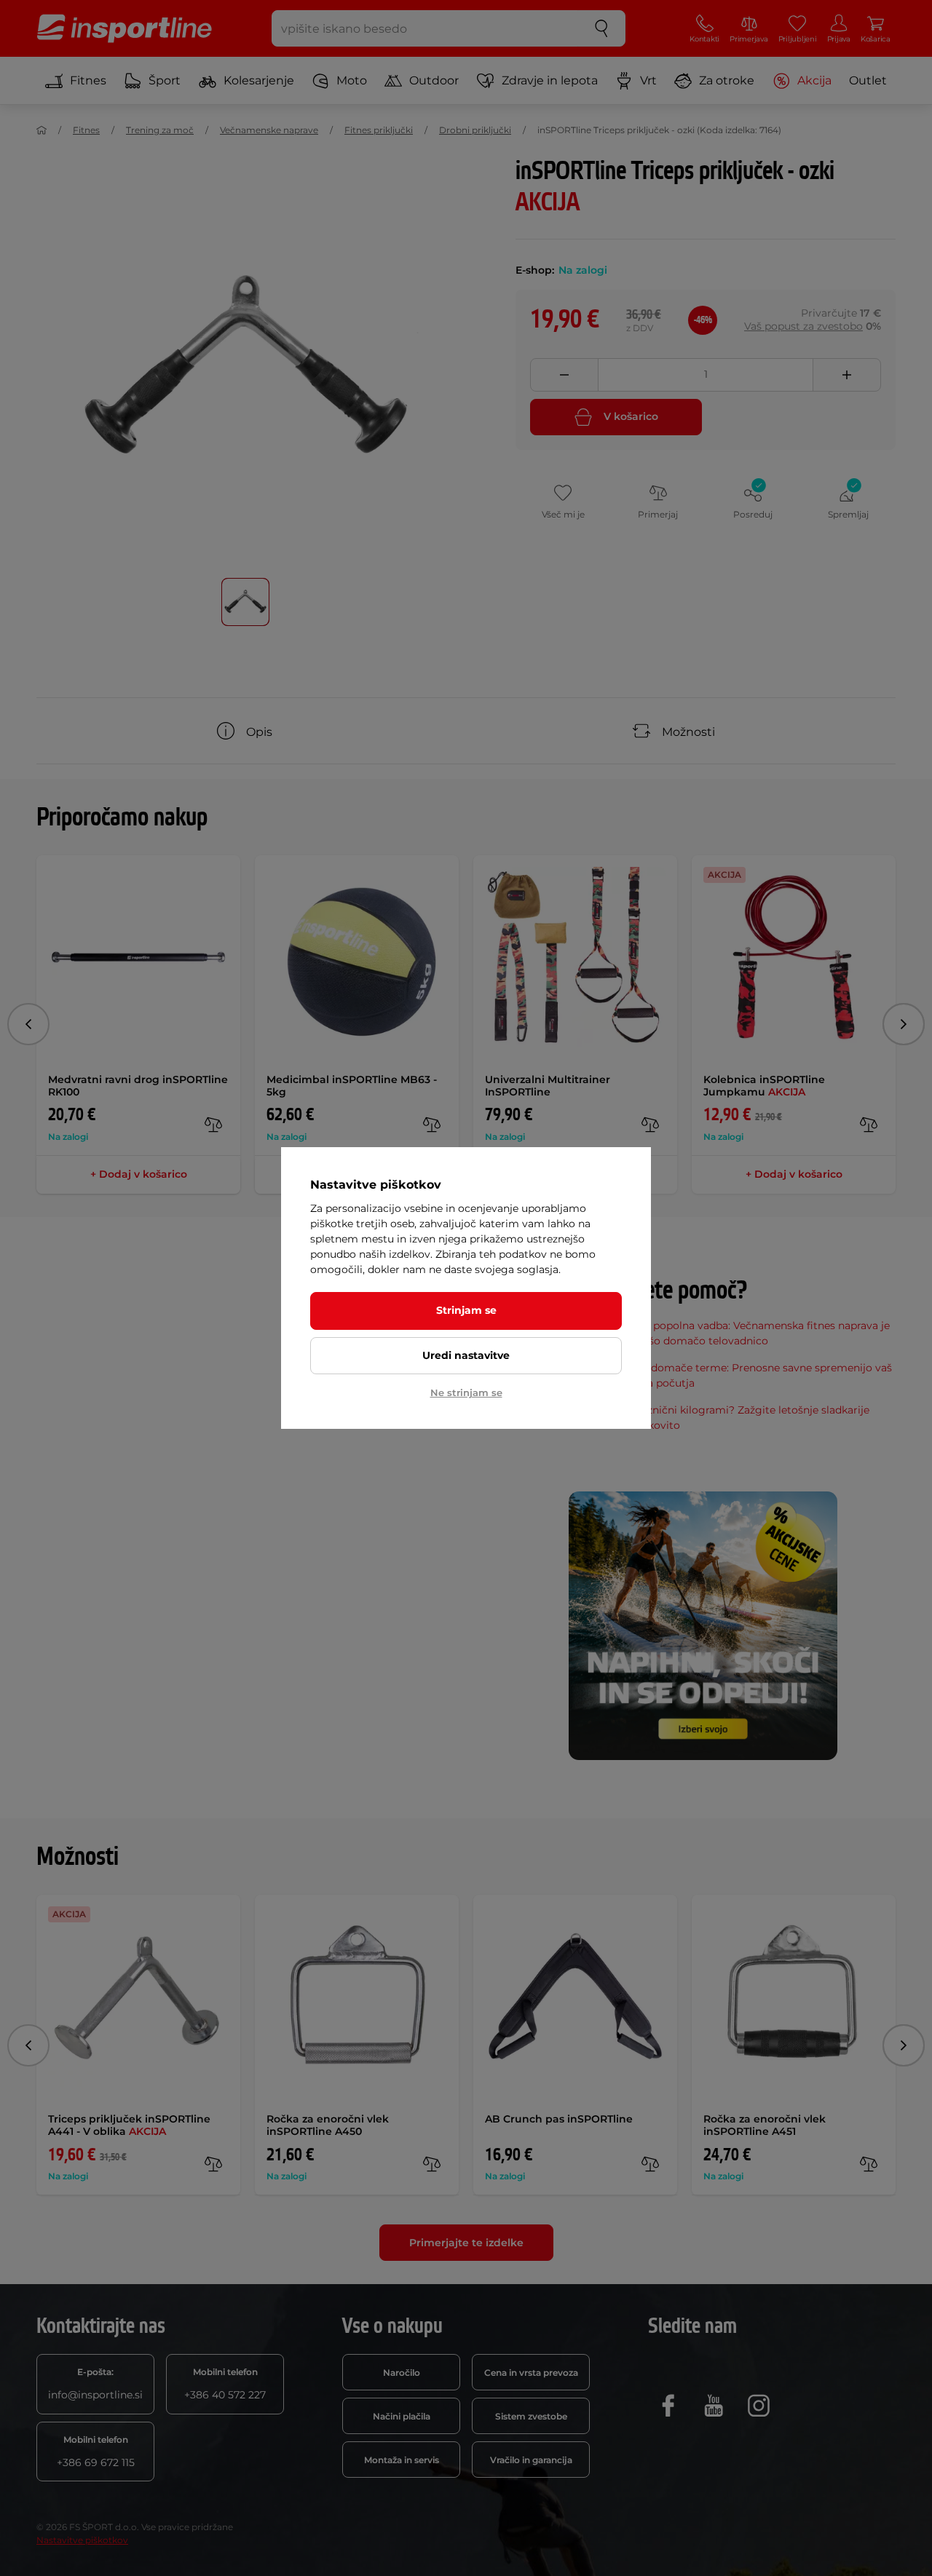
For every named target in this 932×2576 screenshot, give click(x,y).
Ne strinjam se (466, 1392)
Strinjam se (466, 1310)
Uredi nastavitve (466, 1355)
